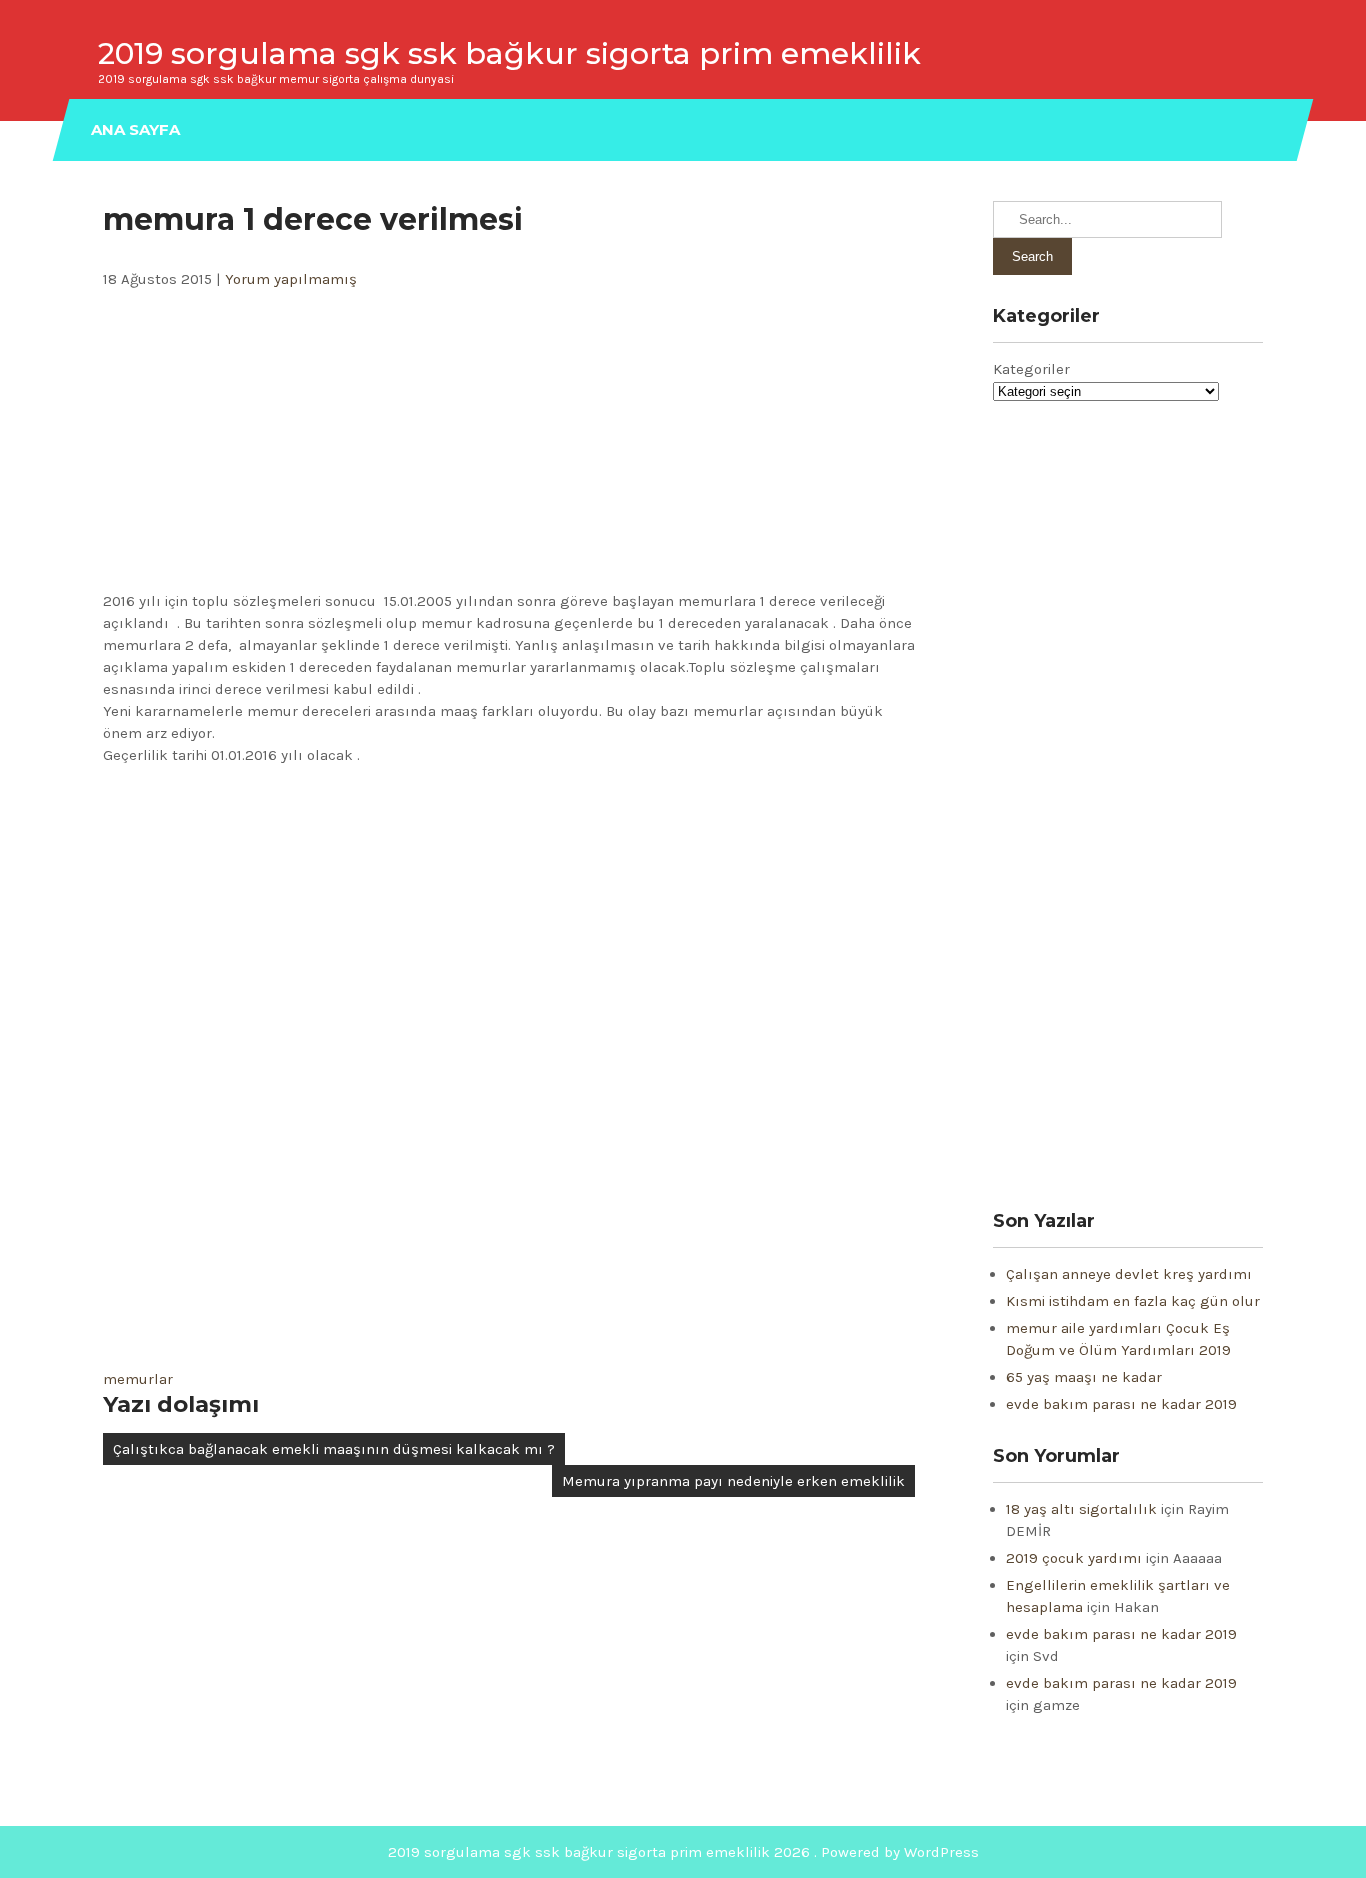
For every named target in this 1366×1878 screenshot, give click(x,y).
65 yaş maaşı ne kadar (1084, 1377)
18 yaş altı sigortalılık (1081, 1509)
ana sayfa (135, 129)
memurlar (138, 1379)
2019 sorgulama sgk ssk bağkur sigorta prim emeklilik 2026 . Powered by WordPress (683, 1852)
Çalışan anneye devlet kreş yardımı (1129, 1274)
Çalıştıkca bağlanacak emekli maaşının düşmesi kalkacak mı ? (334, 1449)
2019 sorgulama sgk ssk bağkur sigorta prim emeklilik (509, 53)
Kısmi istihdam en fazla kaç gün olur (1133, 1301)
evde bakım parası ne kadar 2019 (1121, 1404)
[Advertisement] (509, 440)
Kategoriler (1031, 369)
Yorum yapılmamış (291, 279)
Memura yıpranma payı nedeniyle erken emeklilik (733, 1481)
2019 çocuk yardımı (1074, 1558)
